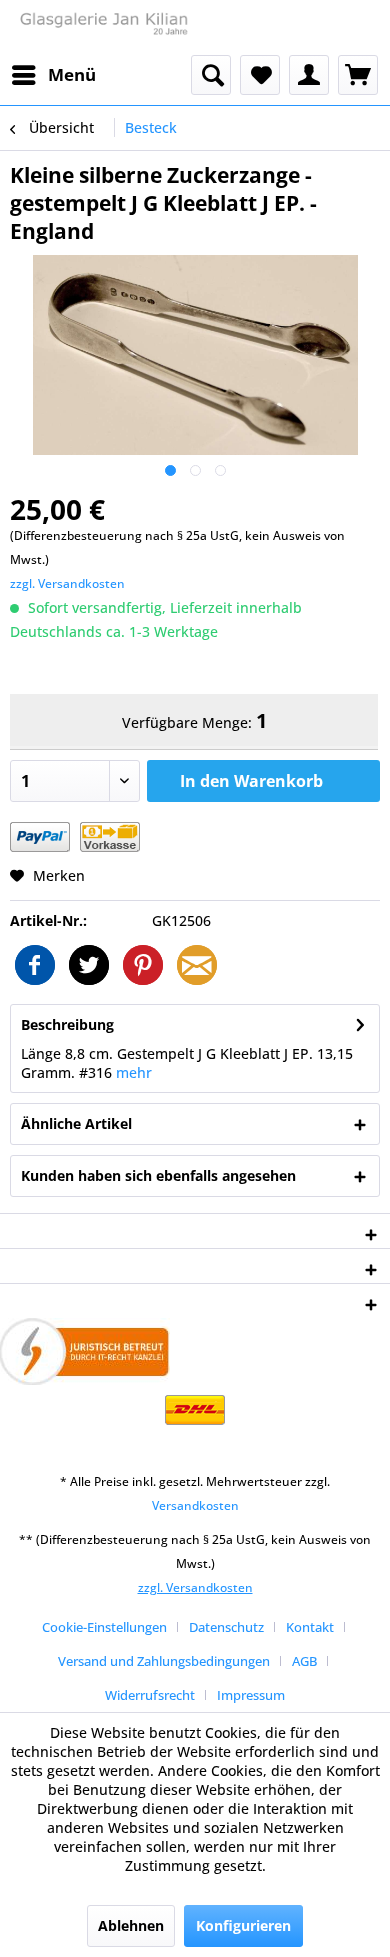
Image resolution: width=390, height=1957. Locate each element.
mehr (134, 1072)
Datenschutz (226, 1627)
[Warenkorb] (358, 75)
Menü (72, 74)
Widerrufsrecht (150, 1695)
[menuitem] (53, 75)
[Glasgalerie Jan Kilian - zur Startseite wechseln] (102, 27)
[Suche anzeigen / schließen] (211, 75)
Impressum (251, 1695)
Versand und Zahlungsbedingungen (164, 1661)
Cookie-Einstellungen (104, 1627)
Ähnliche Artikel (76, 1123)
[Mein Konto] (309, 75)
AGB (304, 1661)
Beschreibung (67, 1024)
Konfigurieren (243, 1925)
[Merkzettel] (260, 75)
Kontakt (310, 1627)
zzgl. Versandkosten (67, 583)
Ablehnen (131, 1925)
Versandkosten (195, 1505)
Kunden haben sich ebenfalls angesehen (158, 1175)
